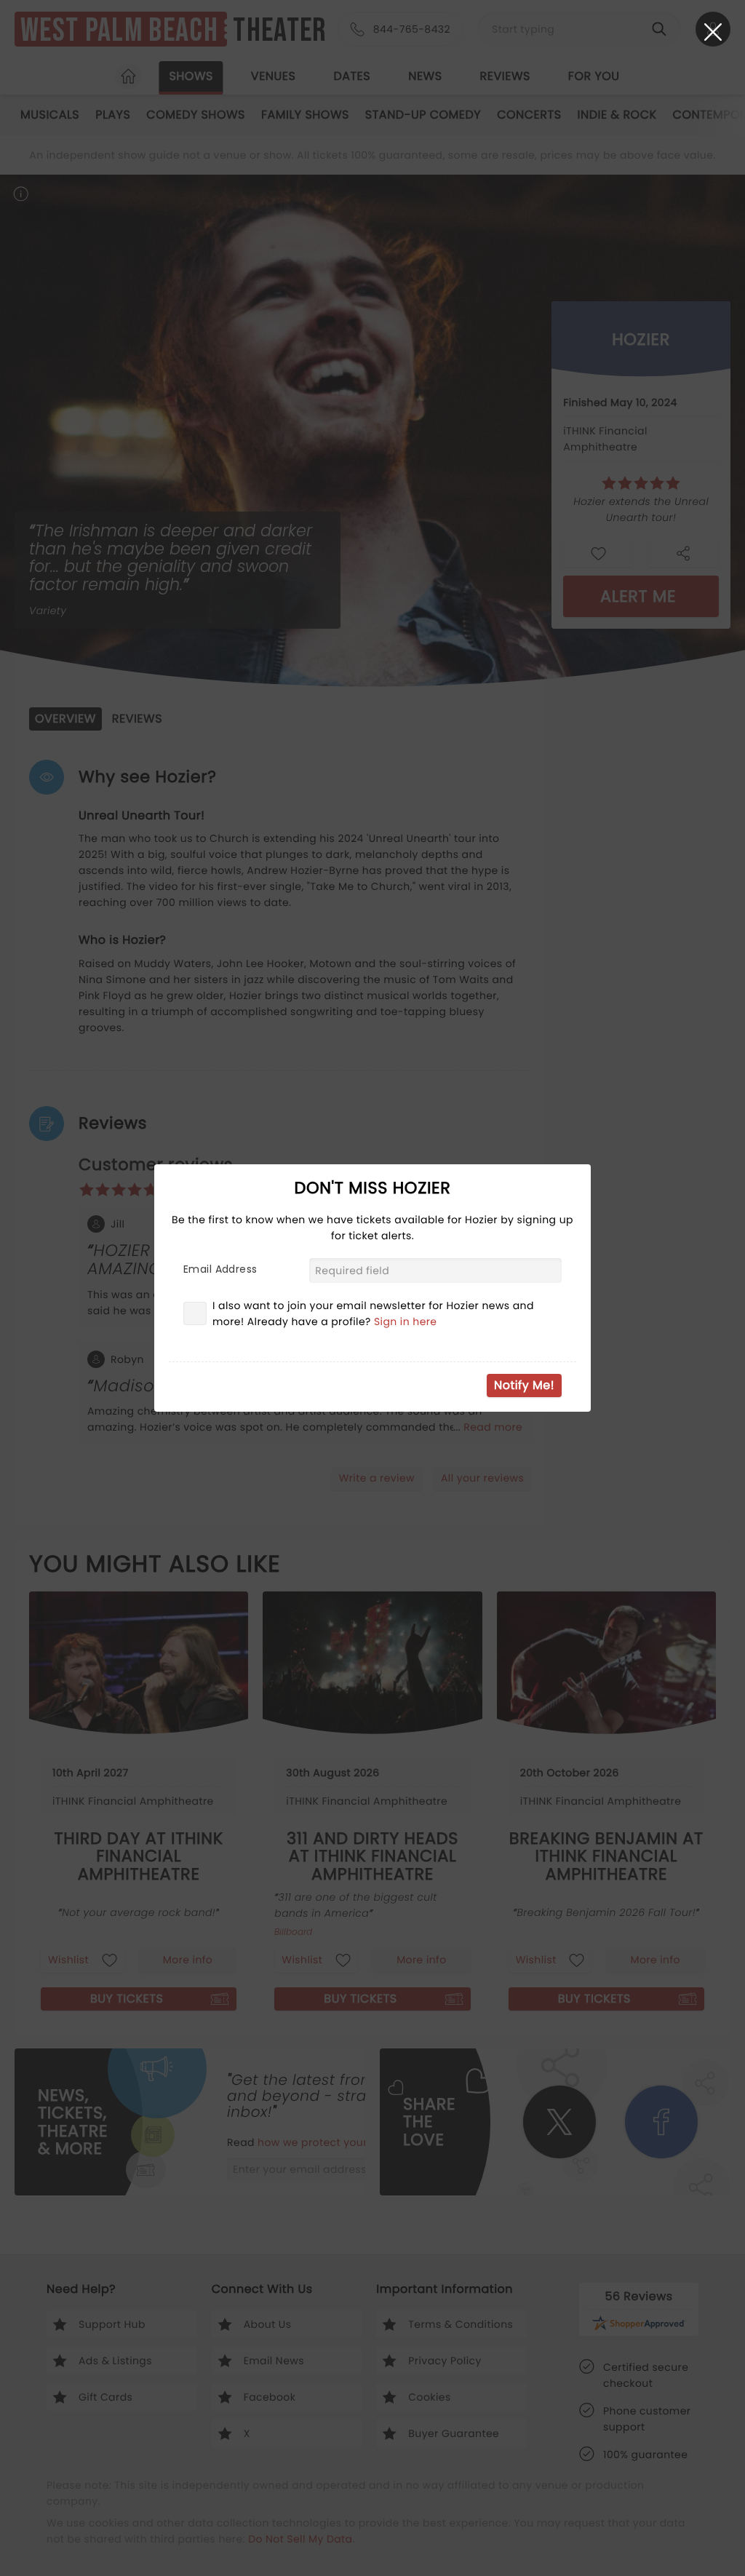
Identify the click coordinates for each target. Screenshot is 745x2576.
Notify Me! (524, 1385)
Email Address (220, 1269)
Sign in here (406, 1321)
